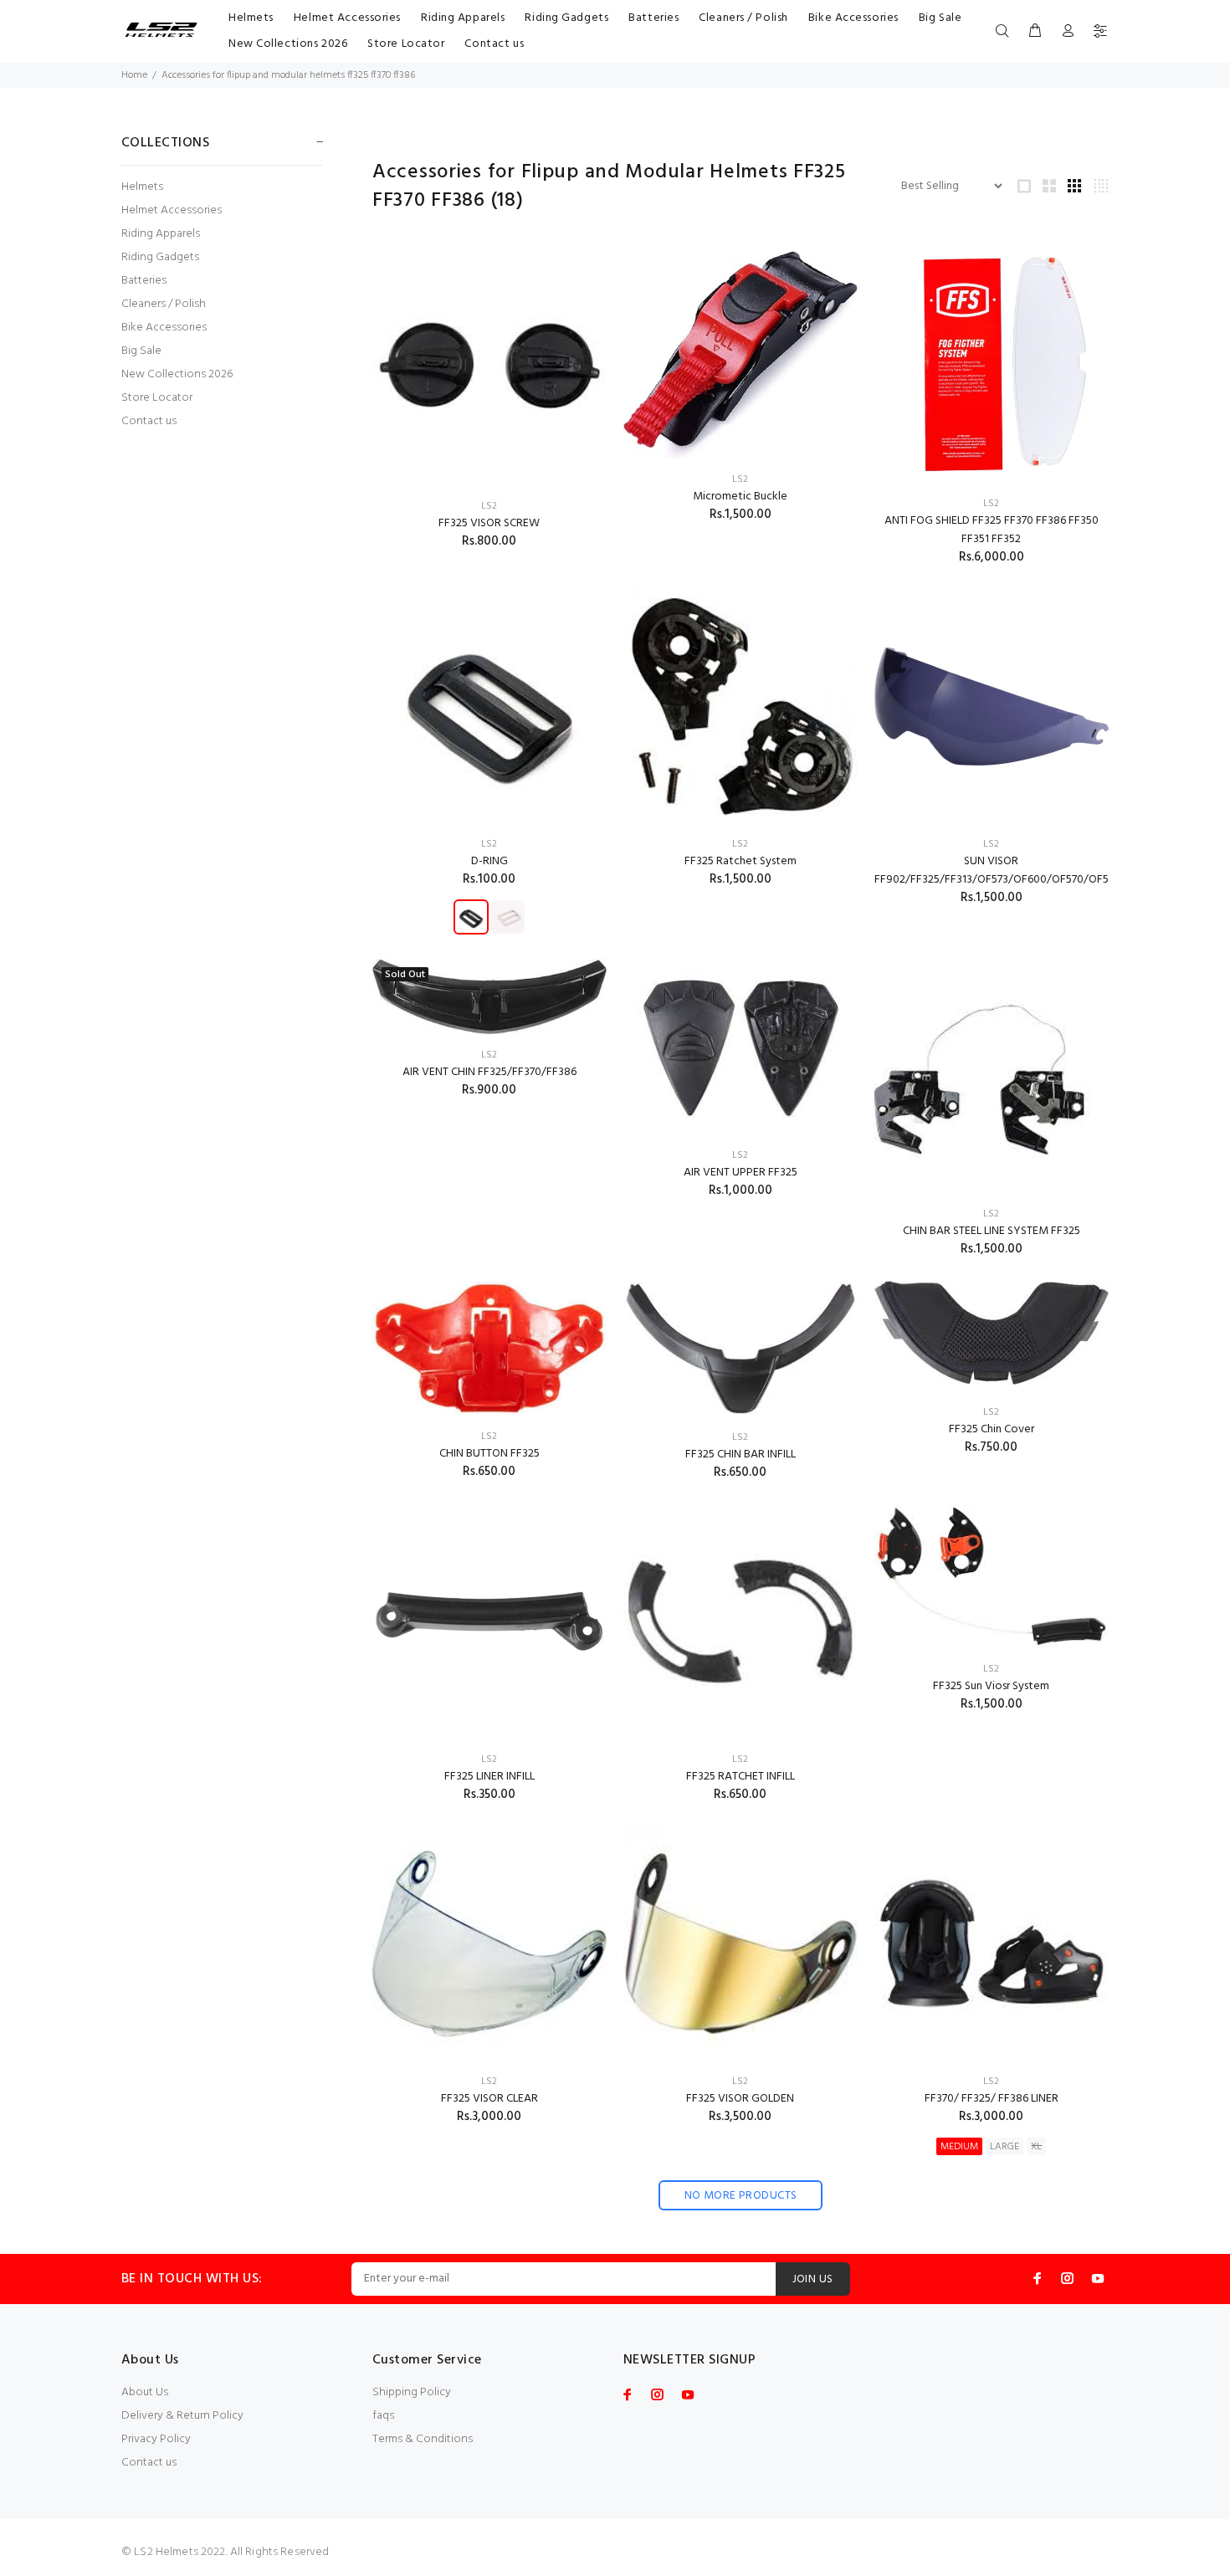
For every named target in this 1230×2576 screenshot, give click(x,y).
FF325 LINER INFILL (489, 1777)
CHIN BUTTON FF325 (489, 1454)
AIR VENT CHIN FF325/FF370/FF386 (489, 1072)
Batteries (144, 281)
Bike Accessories (164, 328)
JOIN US (813, 2279)
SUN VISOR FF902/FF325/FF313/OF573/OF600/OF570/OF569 (998, 871)
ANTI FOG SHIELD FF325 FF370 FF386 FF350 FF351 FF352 (992, 530)
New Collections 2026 (177, 374)
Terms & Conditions (423, 2439)
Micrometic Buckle (740, 497)
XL (1036, 2147)
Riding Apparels (161, 234)
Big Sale (141, 351)
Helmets (142, 187)
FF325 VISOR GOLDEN (740, 2099)
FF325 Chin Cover (992, 1429)
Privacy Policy (156, 2439)
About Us (145, 2392)
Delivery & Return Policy (182, 2416)
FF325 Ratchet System (741, 861)
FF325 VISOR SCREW (489, 523)
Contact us (149, 420)
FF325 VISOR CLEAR (489, 2099)
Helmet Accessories (172, 210)
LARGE (1004, 2147)
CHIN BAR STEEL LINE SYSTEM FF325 (992, 1231)
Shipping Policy (412, 2392)
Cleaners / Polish (164, 304)
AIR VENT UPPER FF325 (741, 1173)
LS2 (489, 506)
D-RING (489, 861)
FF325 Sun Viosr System (991, 1686)
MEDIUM (959, 2147)
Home (134, 75)
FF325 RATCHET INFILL (741, 1777)
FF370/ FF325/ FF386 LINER (992, 2099)
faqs (383, 2416)
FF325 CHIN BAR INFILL (741, 1454)
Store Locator (157, 398)
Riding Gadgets (160, 257)
